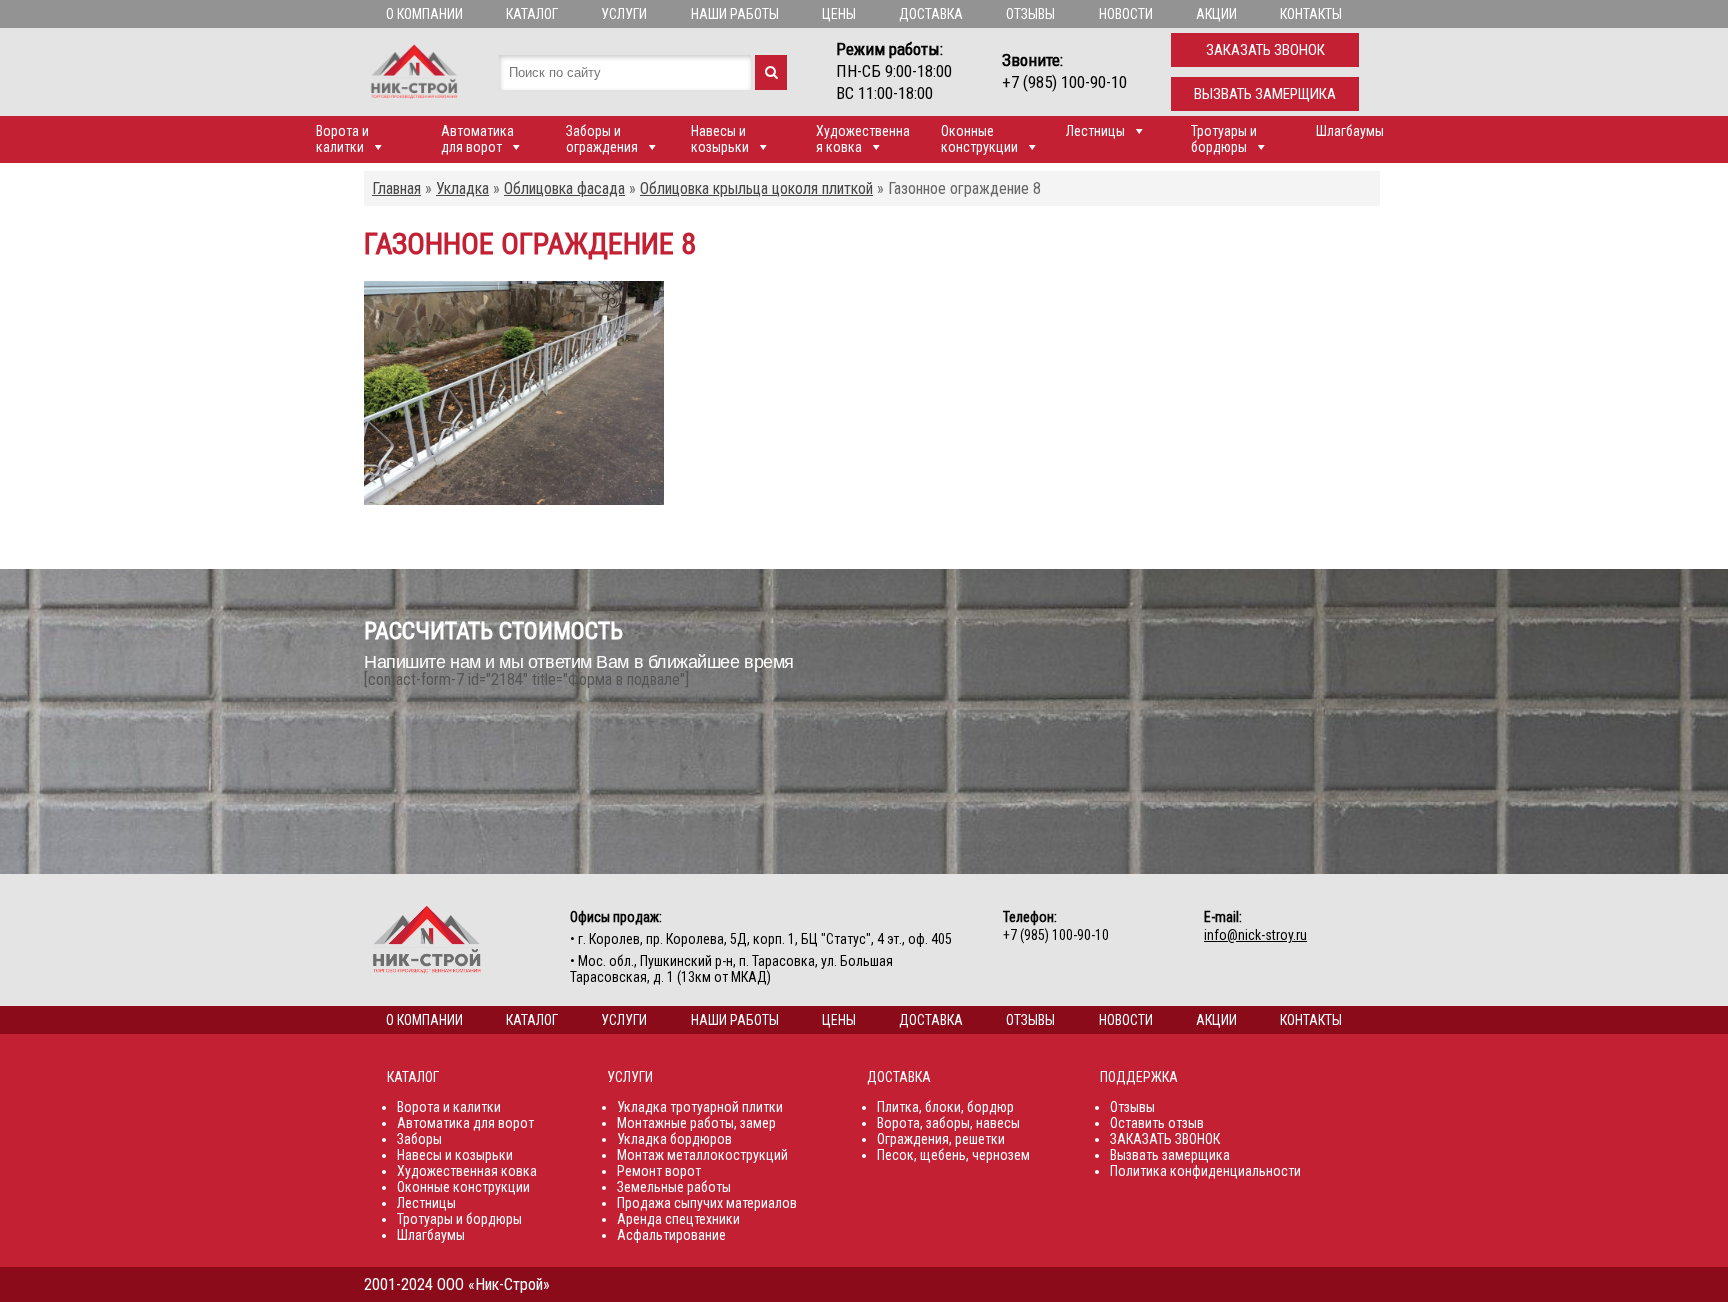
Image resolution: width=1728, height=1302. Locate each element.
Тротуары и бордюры (1224, 139)
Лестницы (1095, 131)
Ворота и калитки (342, 139)
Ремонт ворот (659, 1171)
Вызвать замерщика (1265, 94)
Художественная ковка (863, 139)
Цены (839, 14)
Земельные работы (674, 1187)
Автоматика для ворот (477, 139)
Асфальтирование (671, 1235)
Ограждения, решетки (941, 1139)
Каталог (532, 14)
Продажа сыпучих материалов (707, 1203)
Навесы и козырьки (720, 139)
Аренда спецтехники (678, 1219)
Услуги (624, 14)
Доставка (931, 14)
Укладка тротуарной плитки (700, 1107)
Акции (1216, 14)
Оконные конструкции (979, 139)
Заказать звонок (1265, 50)
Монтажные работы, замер (696, 1123)
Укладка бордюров (674, 1139)
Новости (1126, 14)
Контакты (1311, 14)
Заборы (419, 1139)
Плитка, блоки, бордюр (945, 1107)
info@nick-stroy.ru (1255, 935)
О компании (424, 14)
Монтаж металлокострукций (702, 1155)
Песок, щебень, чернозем (953, 1155)
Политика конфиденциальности (1205, 1171)
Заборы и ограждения (602, 139)
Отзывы (1030, 14)
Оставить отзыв (1157, 1123)
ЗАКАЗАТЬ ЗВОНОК (1165, 1139)
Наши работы (735, 14)
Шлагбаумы (1350, 131)
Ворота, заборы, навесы (948, 1123)
